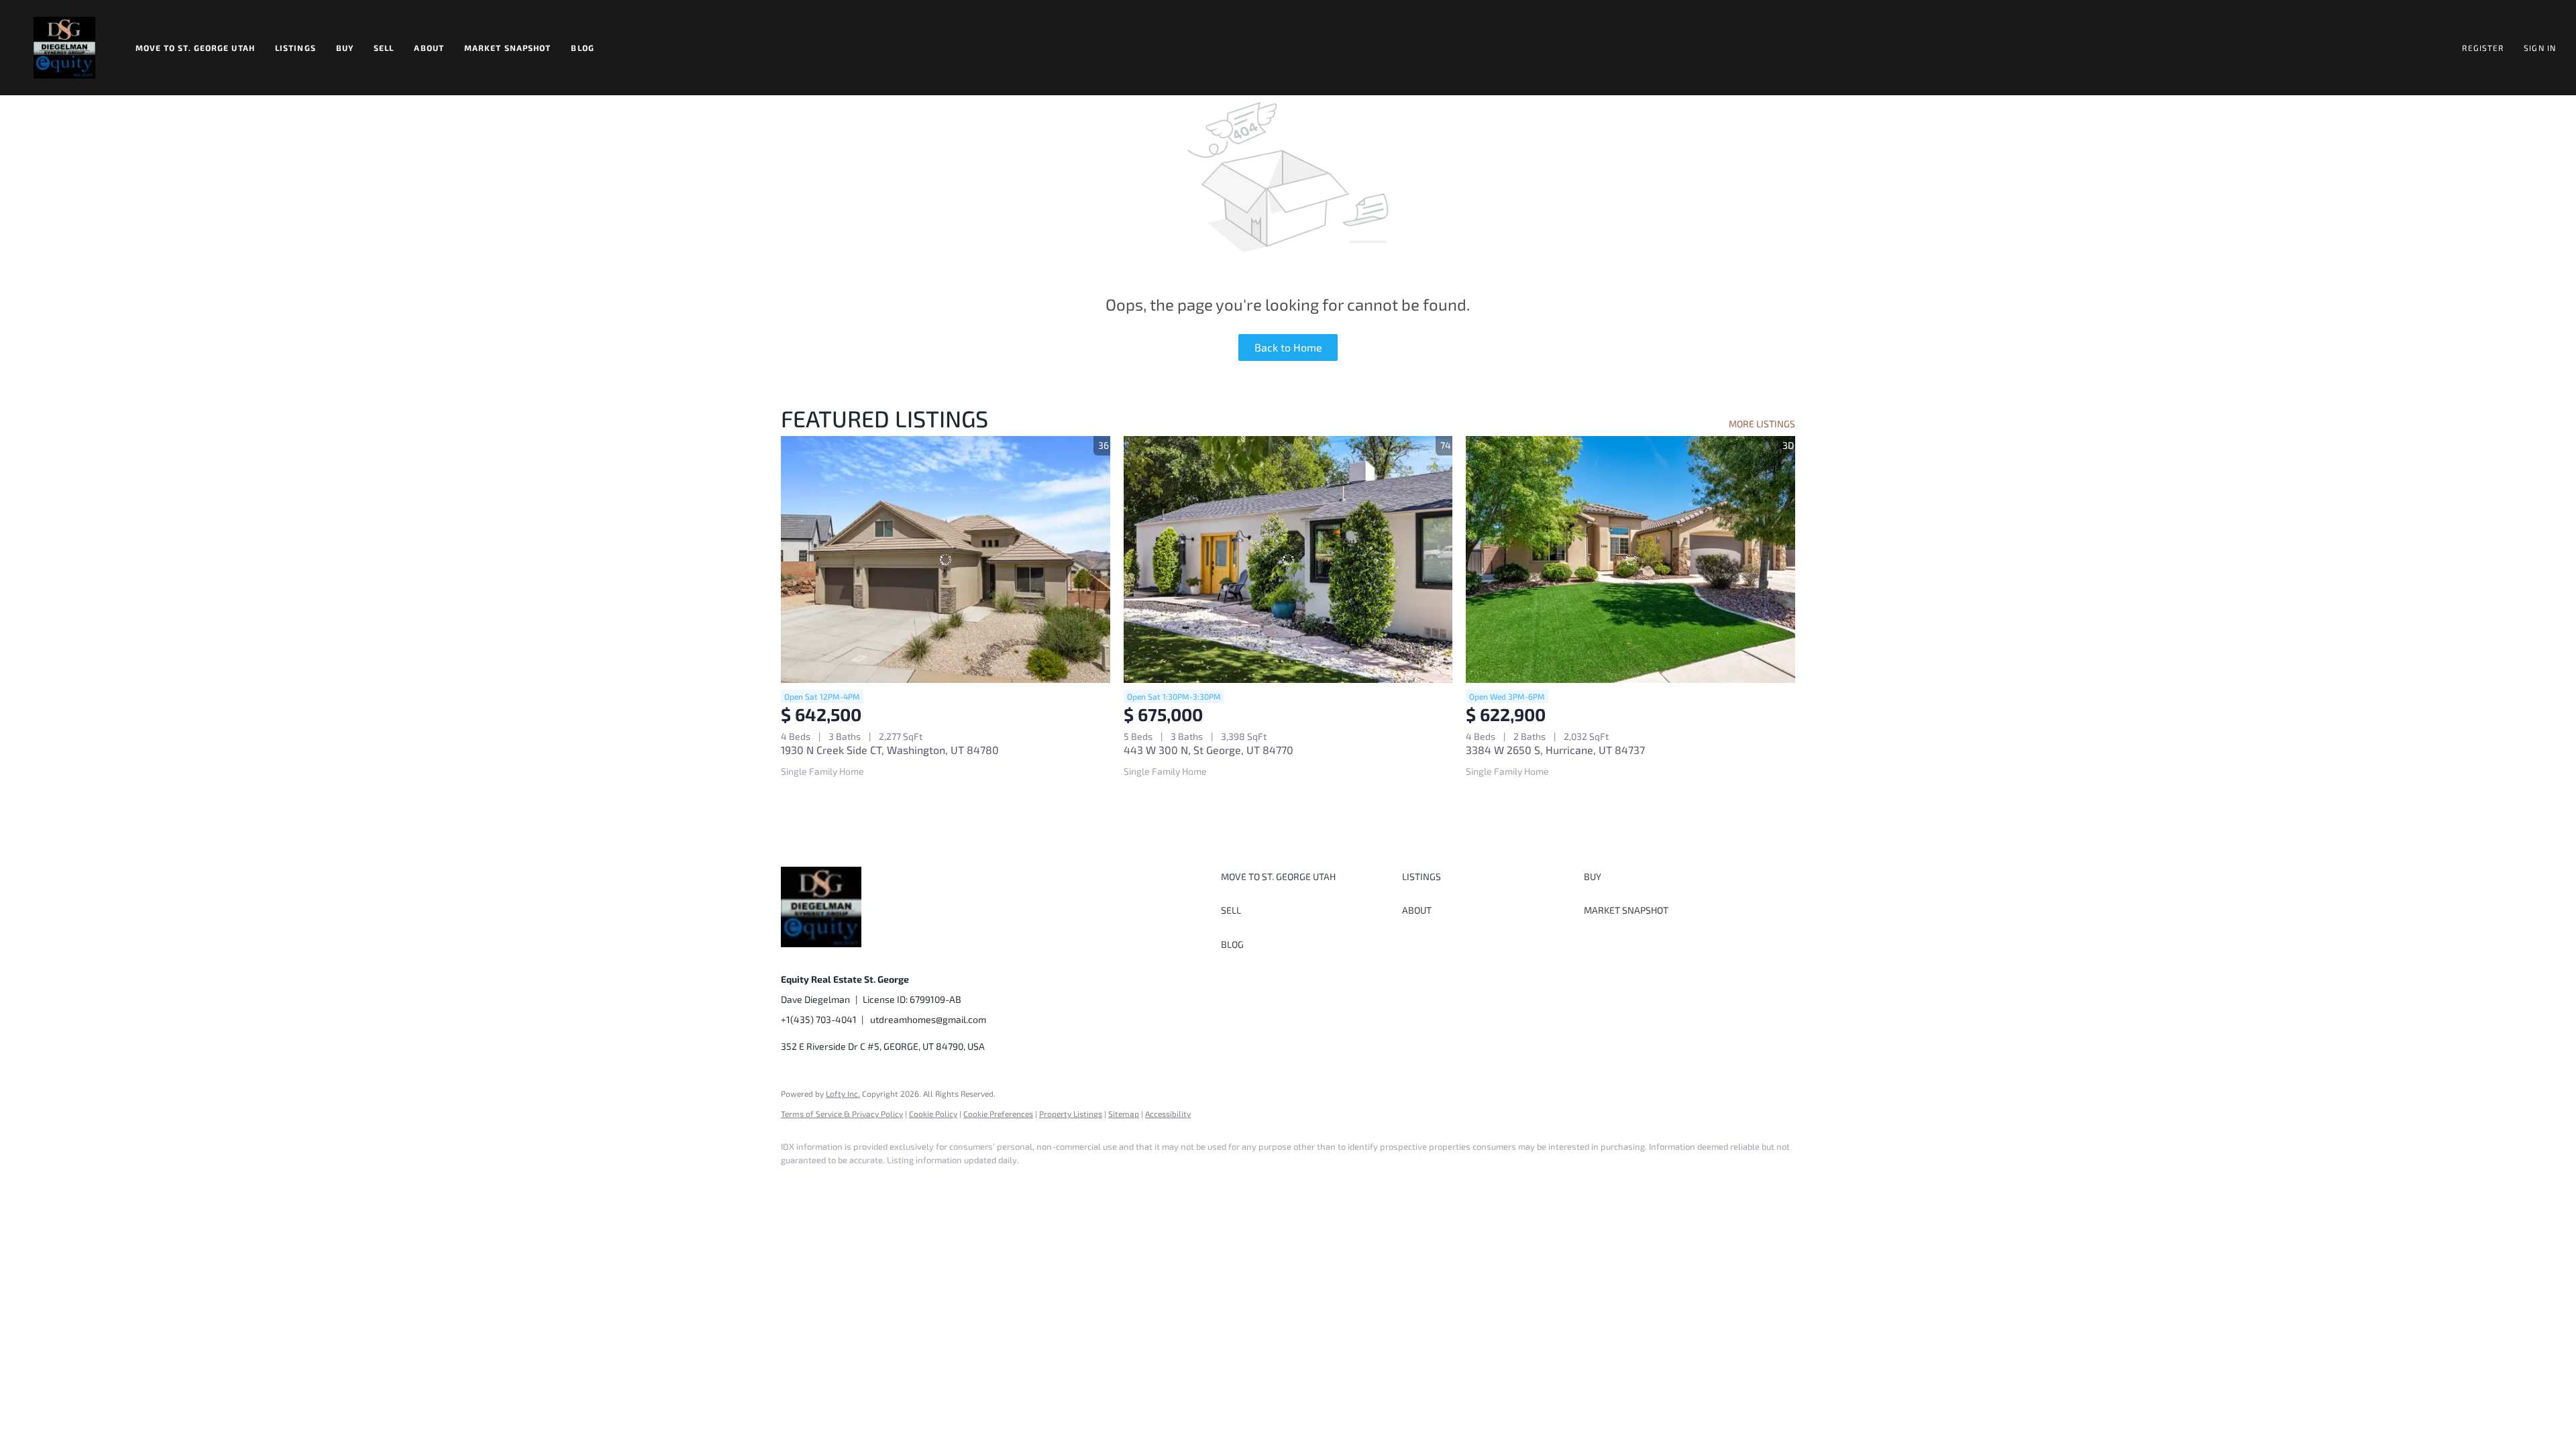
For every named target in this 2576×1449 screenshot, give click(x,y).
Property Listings (1071, 1114)
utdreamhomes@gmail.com (928, 1019)
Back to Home (1288, 347)
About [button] (429, 48)
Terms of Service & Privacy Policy (842, 1114)
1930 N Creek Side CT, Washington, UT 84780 (890, 750)
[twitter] (875, 1183)
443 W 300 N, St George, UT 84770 (1209, 750)
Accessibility (1168, 1114)
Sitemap (1124, 1114)
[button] (64, 48)
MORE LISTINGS (1762, 424)
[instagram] (914, 1183)
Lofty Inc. (843, 1093)
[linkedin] (836, 1183)
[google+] (991, 1183)
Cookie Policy (933, 1114)
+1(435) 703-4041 (819, 1019)
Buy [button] (345, 48)
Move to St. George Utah (195, 48)
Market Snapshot (508, 48)
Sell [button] (384, 48)
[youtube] (953, 1183)
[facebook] (797, 1183)
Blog (582, 48)
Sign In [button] (2540, 48)
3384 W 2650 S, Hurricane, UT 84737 (1555, 750)
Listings (296, 48)
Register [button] (2483, 48)
